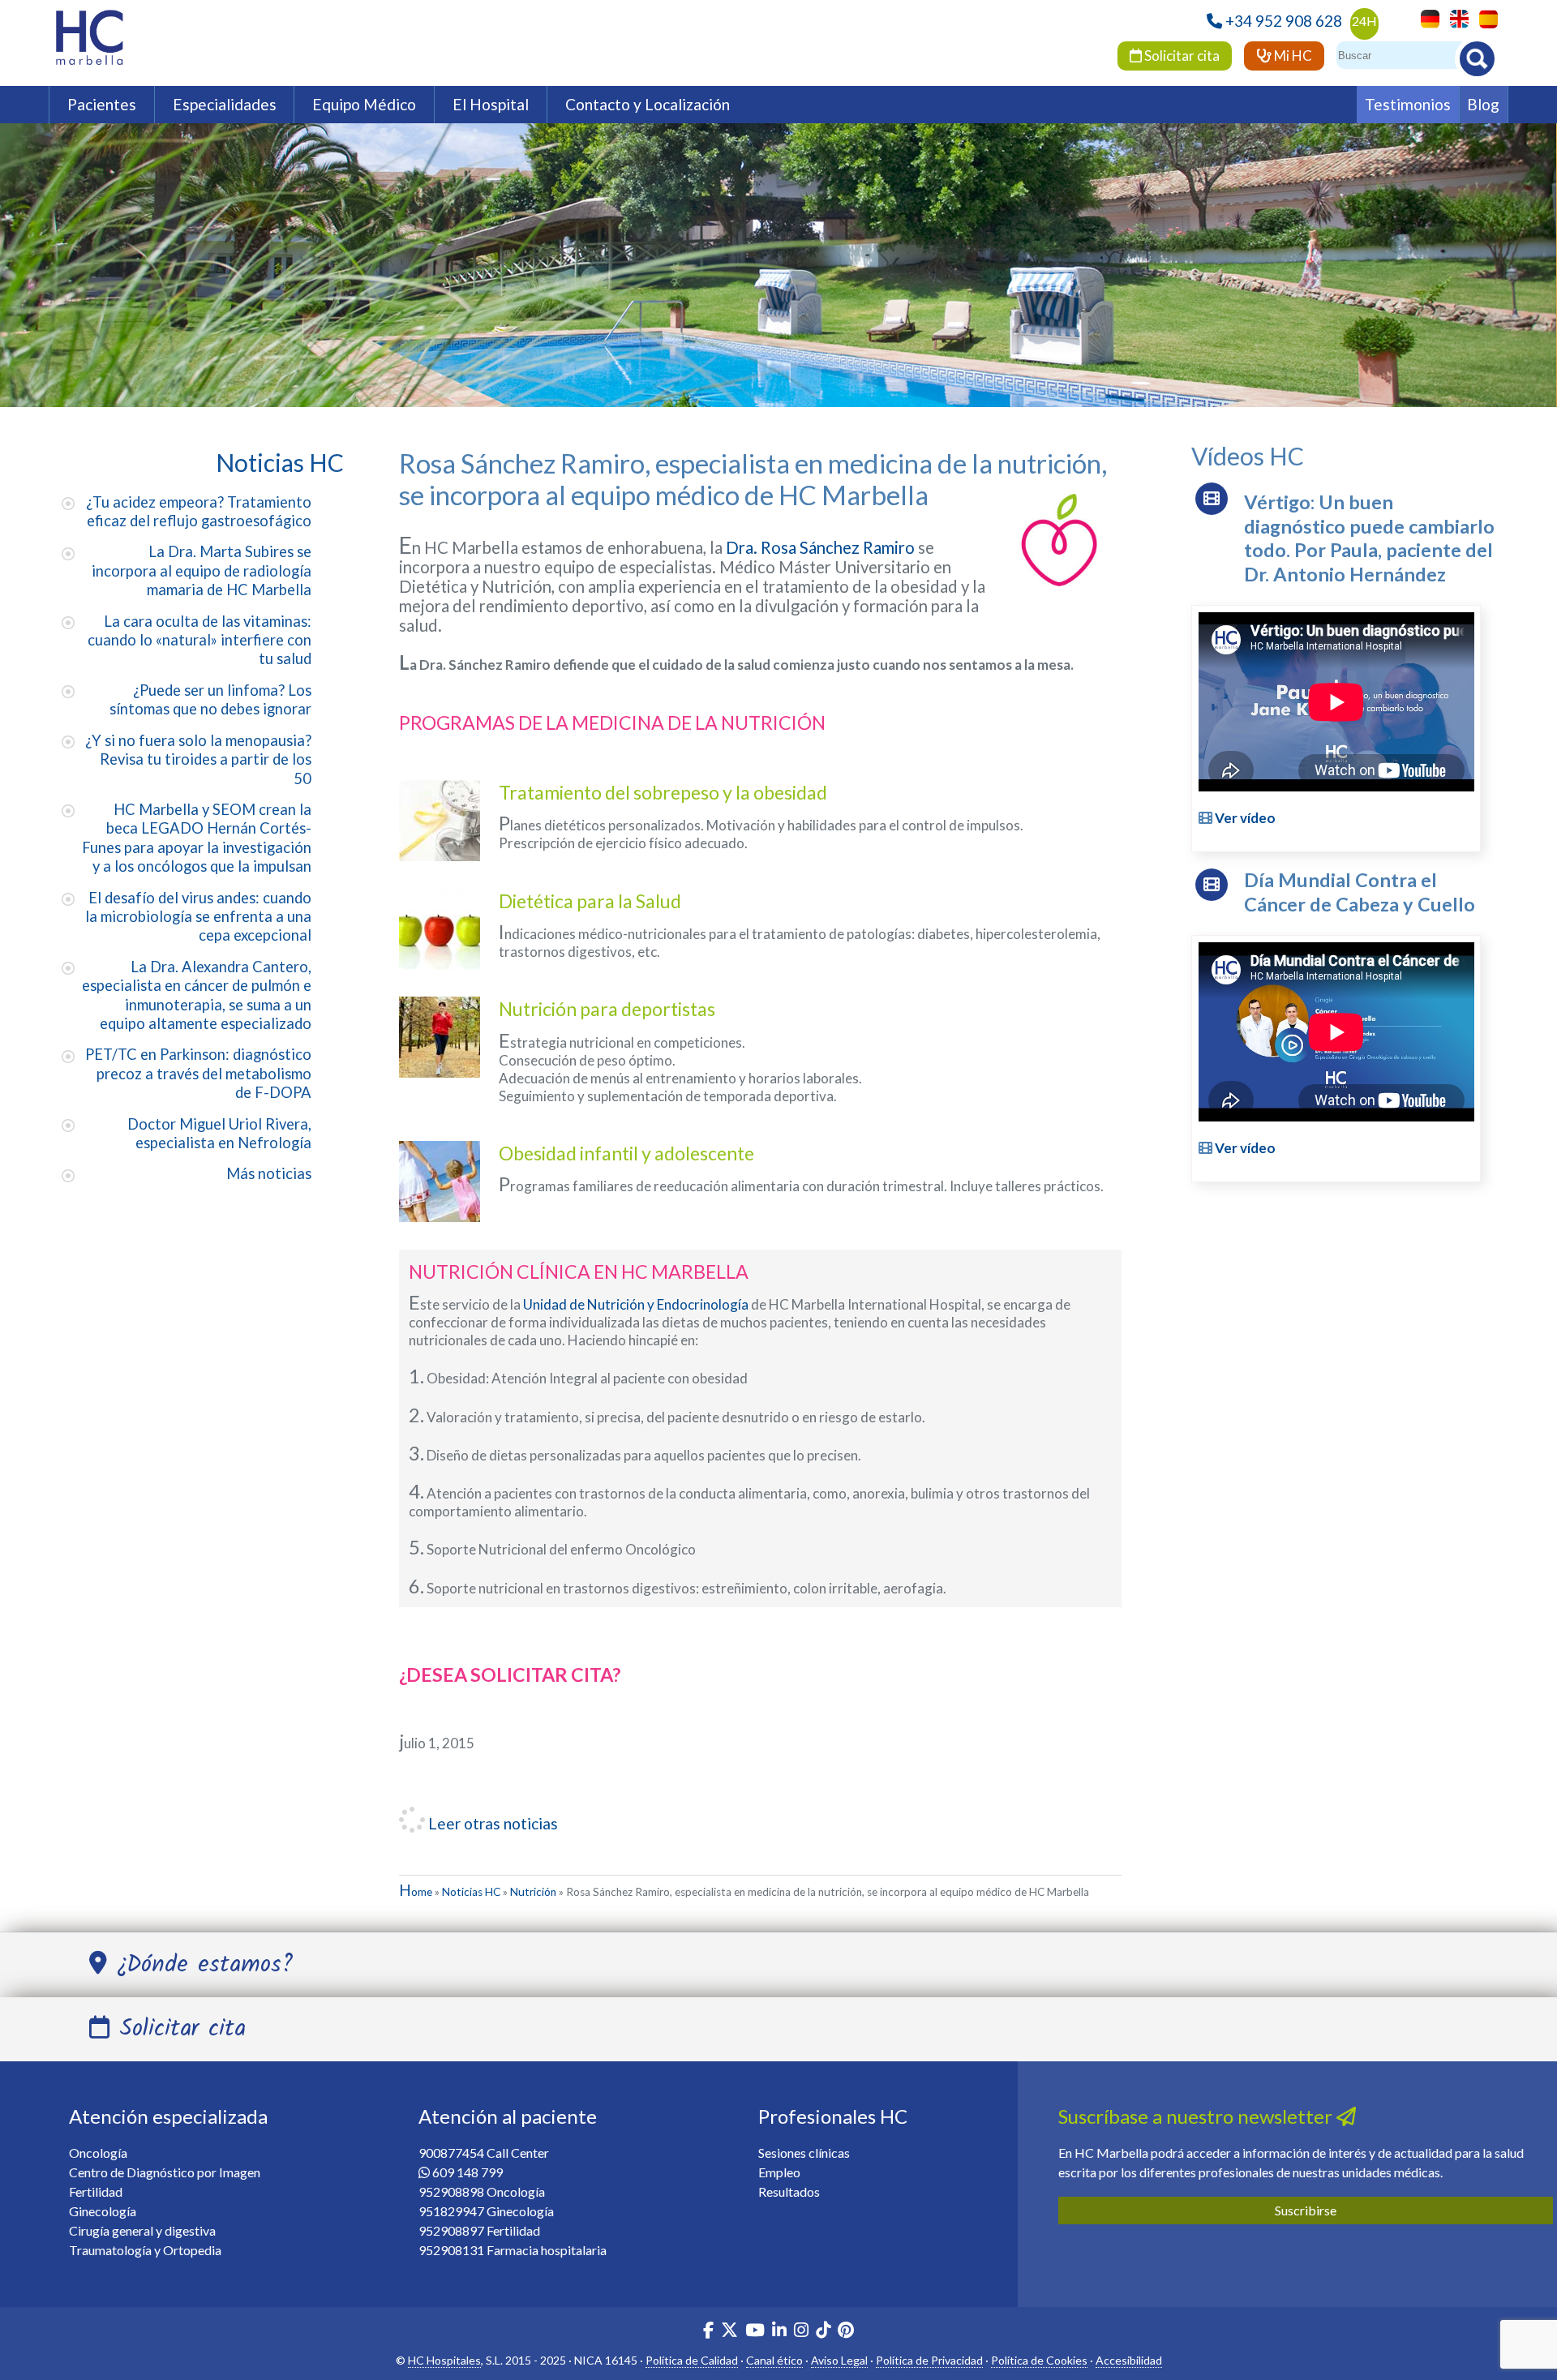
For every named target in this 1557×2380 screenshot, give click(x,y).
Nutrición (533, 1892)
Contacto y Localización (648, 104)
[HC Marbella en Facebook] (708, 2332)
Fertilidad (96, 2191)
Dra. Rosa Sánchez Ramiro (820, 547)
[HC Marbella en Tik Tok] (823, 2332)
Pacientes (102, 104)
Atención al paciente (508, 2116)
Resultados (789, 2191)
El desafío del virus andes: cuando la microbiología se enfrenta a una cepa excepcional (198, 917)
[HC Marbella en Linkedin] (779, 2332)
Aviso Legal (839, 2360)
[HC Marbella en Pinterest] (846, 2332)
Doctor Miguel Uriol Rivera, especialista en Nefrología (219, 1133)
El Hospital (491, 104)
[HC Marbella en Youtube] (755, 2332)
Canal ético (774, 2360)
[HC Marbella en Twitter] (731, 2332)
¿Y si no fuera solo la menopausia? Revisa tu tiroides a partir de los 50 (198, 759)
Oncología (98, 2153)
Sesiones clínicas (804, 2153)
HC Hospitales (444, 2360)
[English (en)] (1455, 17)
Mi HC (1292, 56)
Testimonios (1408, 104)
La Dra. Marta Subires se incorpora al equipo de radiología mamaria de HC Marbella (202, 570)
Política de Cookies (1039, 2360)
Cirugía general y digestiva (142, 2230)
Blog (1483, 104)
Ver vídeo (1244, 818)
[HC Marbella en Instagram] (801, 2332)
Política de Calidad (692, 2360)
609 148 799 (468, 2172)
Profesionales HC (833, 2116)
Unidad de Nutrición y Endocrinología (636, 1304)
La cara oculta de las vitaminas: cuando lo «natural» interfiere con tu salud (199, 640)
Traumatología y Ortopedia (145, 2250)
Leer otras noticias (491, 1823)
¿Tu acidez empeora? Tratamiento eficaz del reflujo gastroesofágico (199, 511)
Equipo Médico (364, 104)
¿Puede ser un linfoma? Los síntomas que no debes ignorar (210, 699)
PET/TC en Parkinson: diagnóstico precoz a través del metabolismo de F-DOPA (198, 1073)
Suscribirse (1306, 2210)
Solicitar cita (1181, 56)
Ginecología (103, 2211)
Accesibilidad (1129, 2360)
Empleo (779, 2172)
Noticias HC (471, 1892)
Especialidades (225, 104)
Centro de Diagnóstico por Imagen (165, 2172)
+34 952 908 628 (1284, 21)
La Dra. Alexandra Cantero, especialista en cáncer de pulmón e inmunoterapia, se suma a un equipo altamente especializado (197, 995)
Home (416, 1892)
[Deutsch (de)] (1426, 17)
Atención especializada (168, 2116)
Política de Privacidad (929, 2360)
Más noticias (269, 1173)
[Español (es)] (1484, 17)
